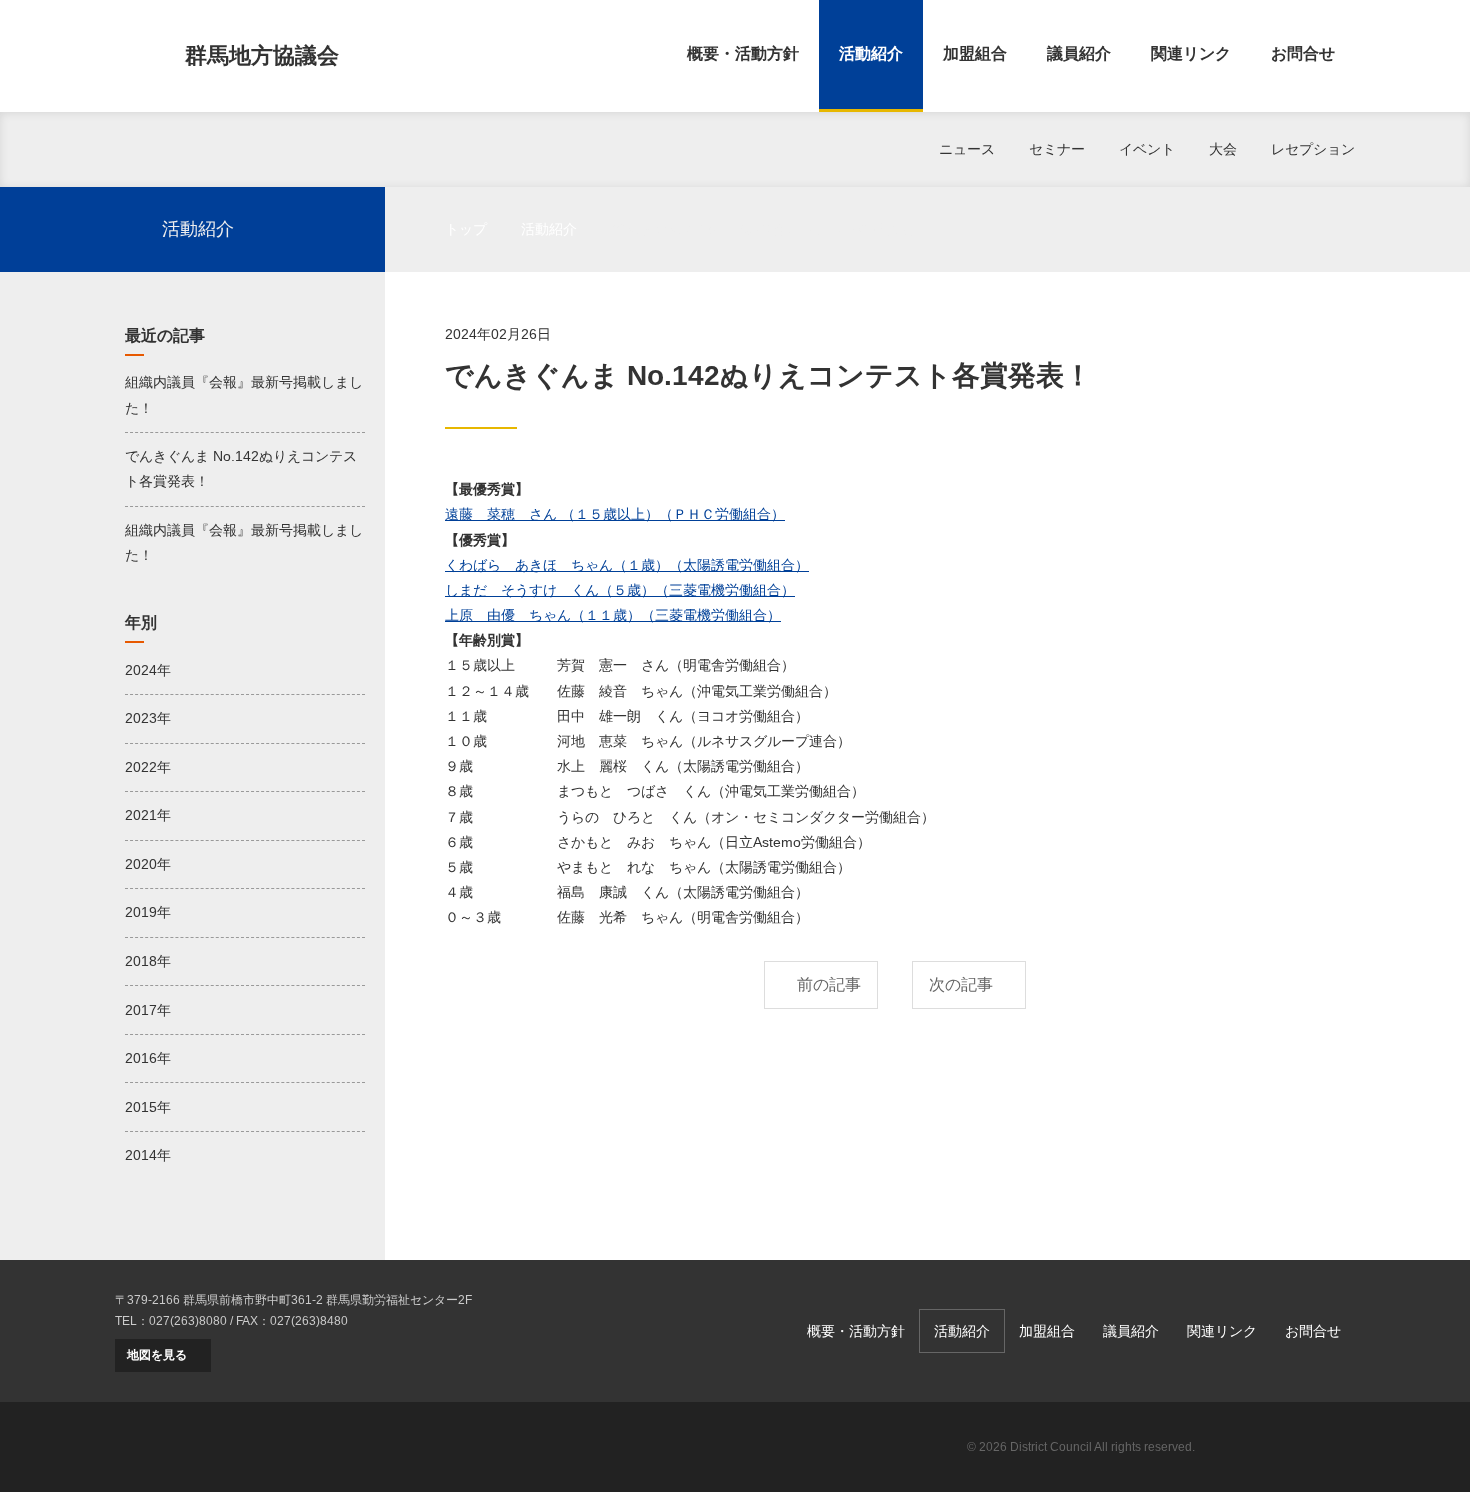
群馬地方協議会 (262, 55)
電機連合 (1285, 1447)
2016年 (148, 1058)
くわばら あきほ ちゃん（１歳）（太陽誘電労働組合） (627, 565)
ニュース (967, 149)
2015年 (148, 1107)
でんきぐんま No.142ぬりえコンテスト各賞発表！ (241, 468)
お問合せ (1303, 53)
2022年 (148, 767)
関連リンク (1191, 53)
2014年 (148, 1155)
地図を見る (157, 1355)
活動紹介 (871, 53)
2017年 (148, 1010)
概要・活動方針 (743, 53)
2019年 (148, 912)
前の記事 (829, 984)
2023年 (148, 718)
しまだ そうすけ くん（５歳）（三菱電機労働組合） (620, 590)
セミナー (1057, 149)
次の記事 (961, 984)
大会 (1223, 149)
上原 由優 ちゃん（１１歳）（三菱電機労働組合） (613, 615)
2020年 (148, 864)
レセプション (1313, 149)
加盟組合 (975, 53)
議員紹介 (1079, 53)
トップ (466, 229)
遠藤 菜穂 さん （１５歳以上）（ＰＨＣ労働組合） (615, 514)
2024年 (148, 670)
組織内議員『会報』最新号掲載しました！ (244, 394)
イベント (1147, 149)
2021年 (148, 815)
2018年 (148, 961)
